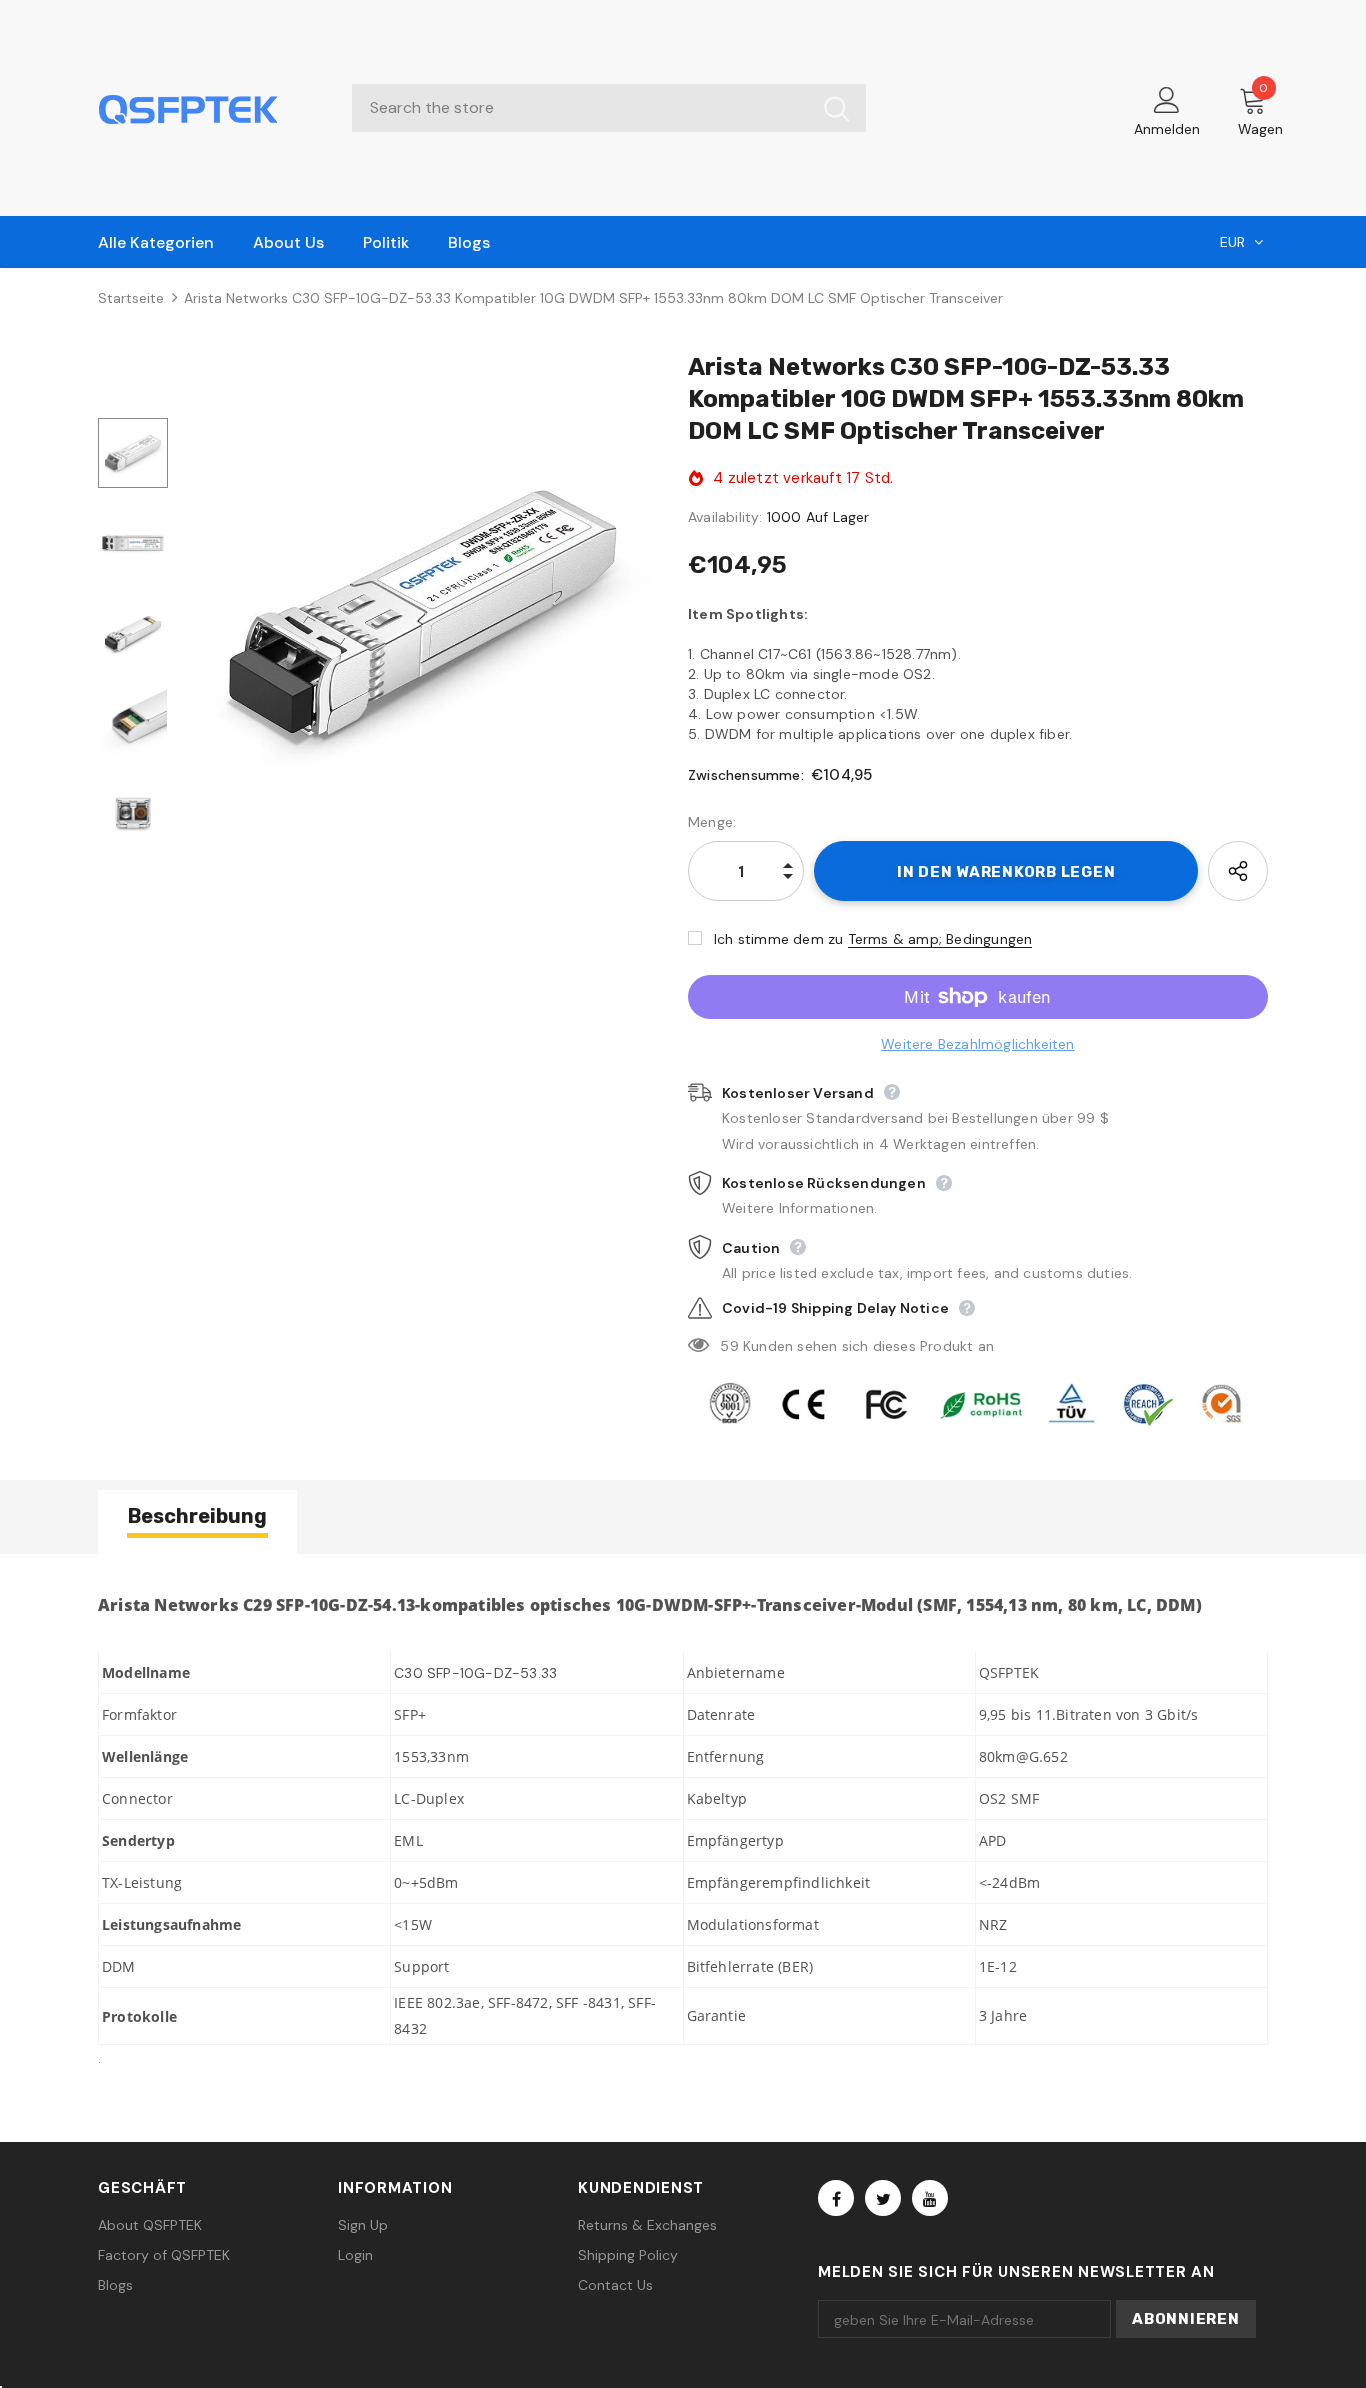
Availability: (725, 517)
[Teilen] (1238, 871)
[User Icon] (1167, 99)
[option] (423, 613)
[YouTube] (930, 2198)
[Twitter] (883, 2198)
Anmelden (1167, 129)
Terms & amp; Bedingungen (940, 939)
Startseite (131, 298)
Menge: (712, 822)
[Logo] (210, 108)
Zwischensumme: (746, 775)
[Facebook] (836, 2198)
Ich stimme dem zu (778, 939)
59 (729, 1346)
